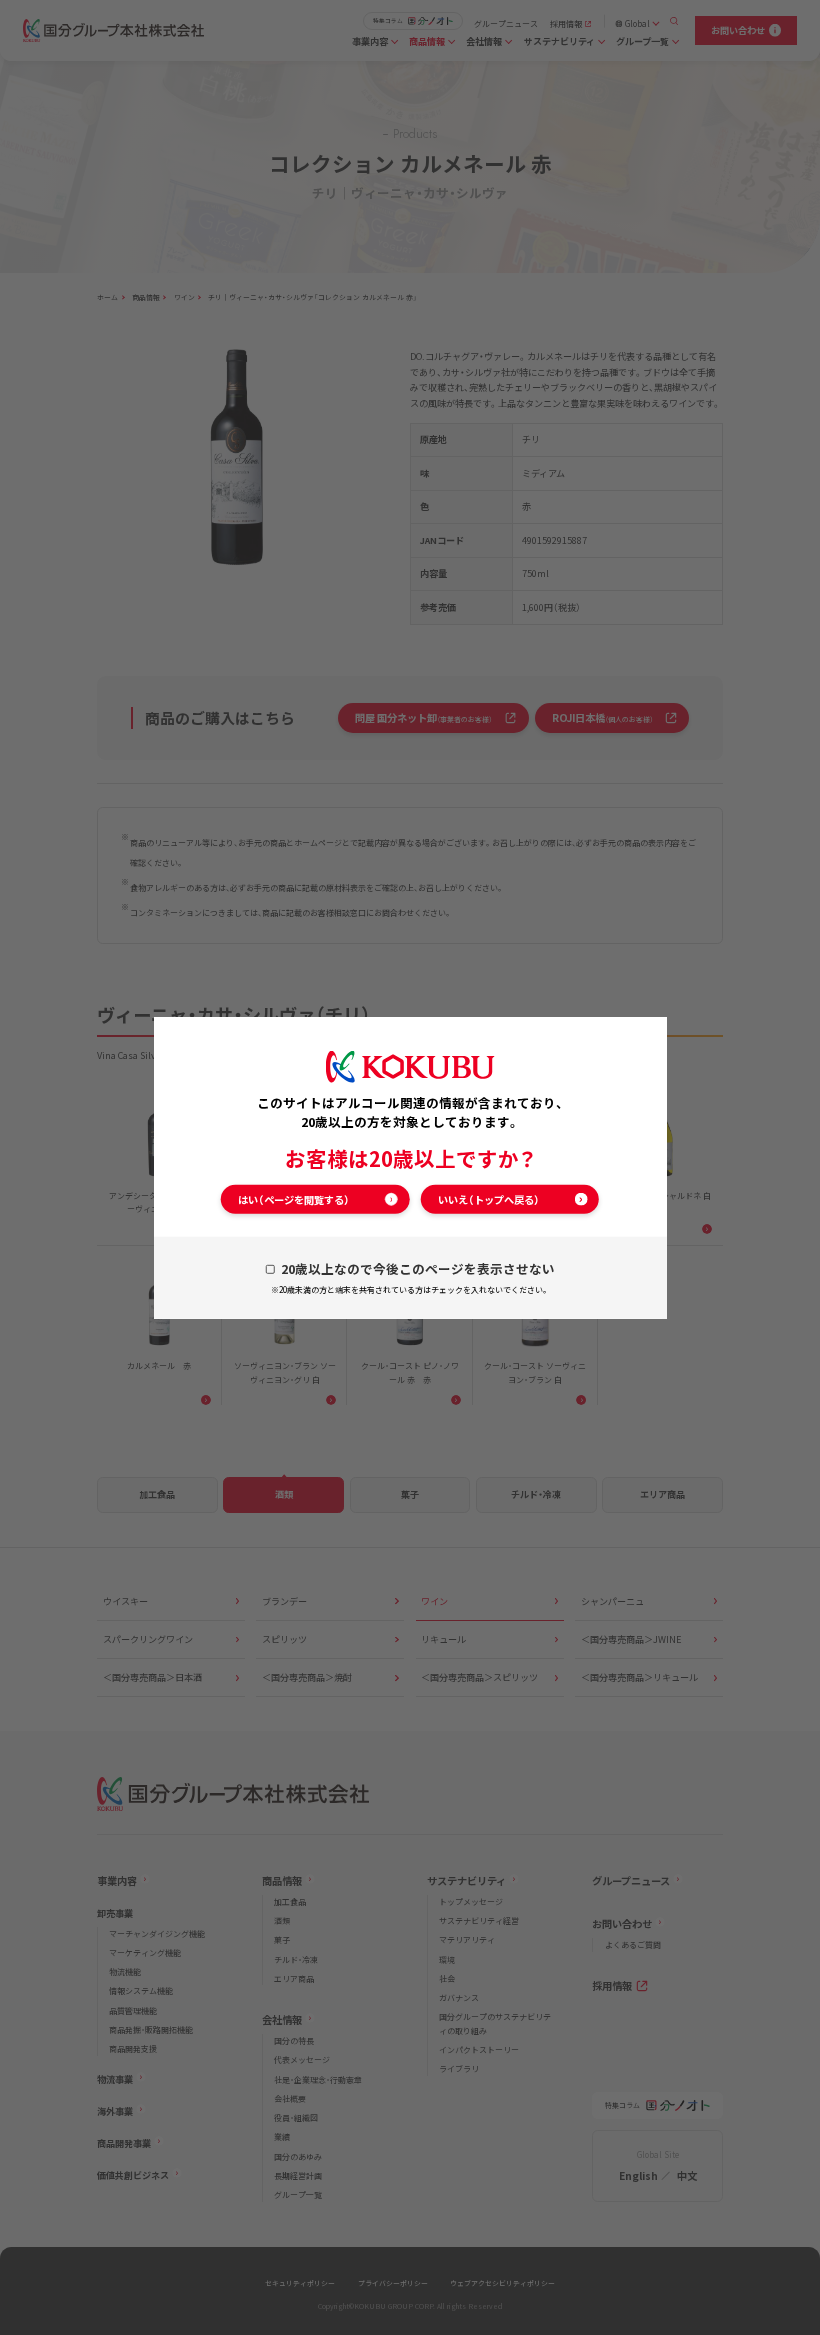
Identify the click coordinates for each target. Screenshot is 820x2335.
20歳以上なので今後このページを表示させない (417, 1268)
